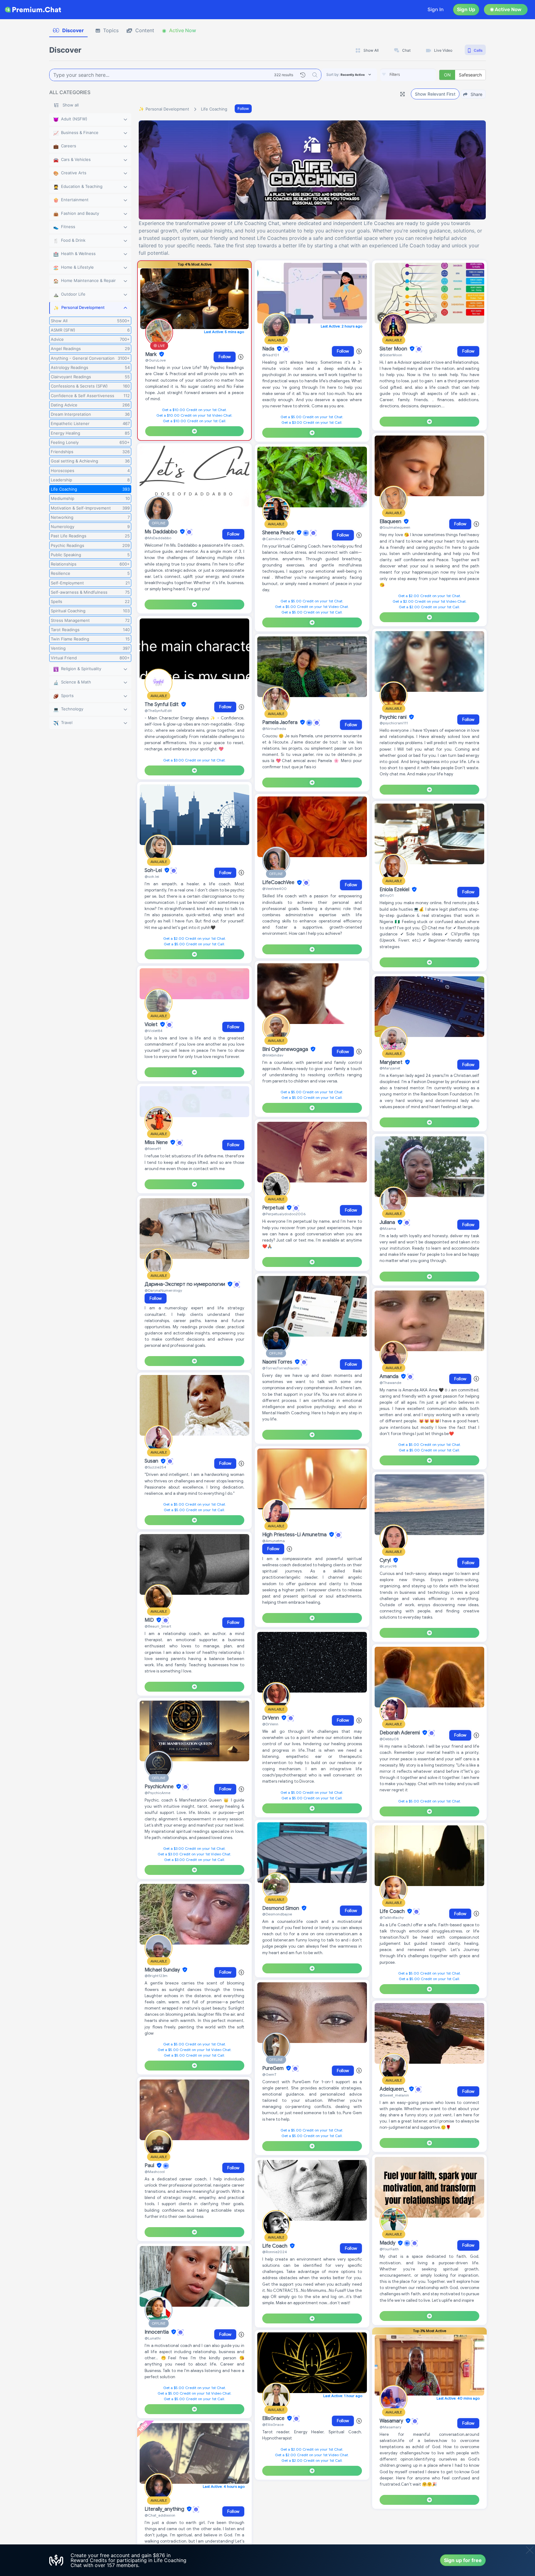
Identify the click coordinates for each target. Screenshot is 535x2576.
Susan (152, 1461)
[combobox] (408, 75)
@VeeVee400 (274, 889)
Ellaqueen (391, 522)
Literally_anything (165, 2509)
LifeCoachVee (279, 883)
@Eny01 (387, 895)
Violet (152, 1025)
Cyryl (386, 1560)
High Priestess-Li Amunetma (295, 1535)
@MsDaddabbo (158, 538)
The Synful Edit (162, 705)
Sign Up (466, 9)
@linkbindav (273, 1055)
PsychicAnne (160, 1787)
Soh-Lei (154, 870)
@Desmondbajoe (277, 1914)
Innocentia (157, 2332)
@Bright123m (156, 1976)
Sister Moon (394, 349)
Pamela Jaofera (281, 722)
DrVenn (271, 1718)
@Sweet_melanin (394, 2095)
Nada (269, 349)
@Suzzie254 (155, 1467)
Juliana (388, 1222)
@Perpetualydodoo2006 (284, 1214)
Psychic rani (394, 717)
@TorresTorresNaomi (281, 1368)
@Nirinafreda (274, 729)
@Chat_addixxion (160, 2515)
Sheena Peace (279, 533)
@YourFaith (389, 2249)
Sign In (436, 9)
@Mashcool (155, 2172)
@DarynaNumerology (163, 1290)
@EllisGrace (273, 2424)
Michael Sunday (163, 1970)
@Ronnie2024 (275, 2252)
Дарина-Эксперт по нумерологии (185, 1284)
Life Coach (275, 2246)
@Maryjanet (390, 1068)
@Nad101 (271, 355)
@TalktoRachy (392, 1917)
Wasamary (392, 2421)
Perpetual (274, 1208)
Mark (152, 354)
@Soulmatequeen (395, 527)
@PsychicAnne (157, 1793)
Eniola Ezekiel (395, 890)
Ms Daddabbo (162, 532)
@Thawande (390, 1383)
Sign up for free (463, 2560)
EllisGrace (274, 2418)
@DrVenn (270, 1724)
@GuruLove (155, 360)
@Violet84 (154, 1031)
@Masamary (390, 2427)
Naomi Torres (278, 1362)
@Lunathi (153, 2338)
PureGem (274, 2068)
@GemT (269, 2074)
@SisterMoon (391, 355)
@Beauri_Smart (158, 1626)
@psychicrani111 (394, 723)
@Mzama (388, 1228)
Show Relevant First (435, 94)
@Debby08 (389, 1739)
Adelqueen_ (394, 2089)
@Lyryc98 (388, 1566)
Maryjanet (392, 1062)
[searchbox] (417, 75)
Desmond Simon (281, 1908)
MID (150, 1620)
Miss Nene (157, 1143)
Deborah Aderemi (400, 1733)
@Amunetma (274, 1541)
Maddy (388, 2243)
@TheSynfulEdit (158, 711)
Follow (243, 108)
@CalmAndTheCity (279, 539)
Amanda (390, 1377)
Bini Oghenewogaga (286, 1049)
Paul (150, 2166)
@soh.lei (152, 876)
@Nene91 (153, 1149)
